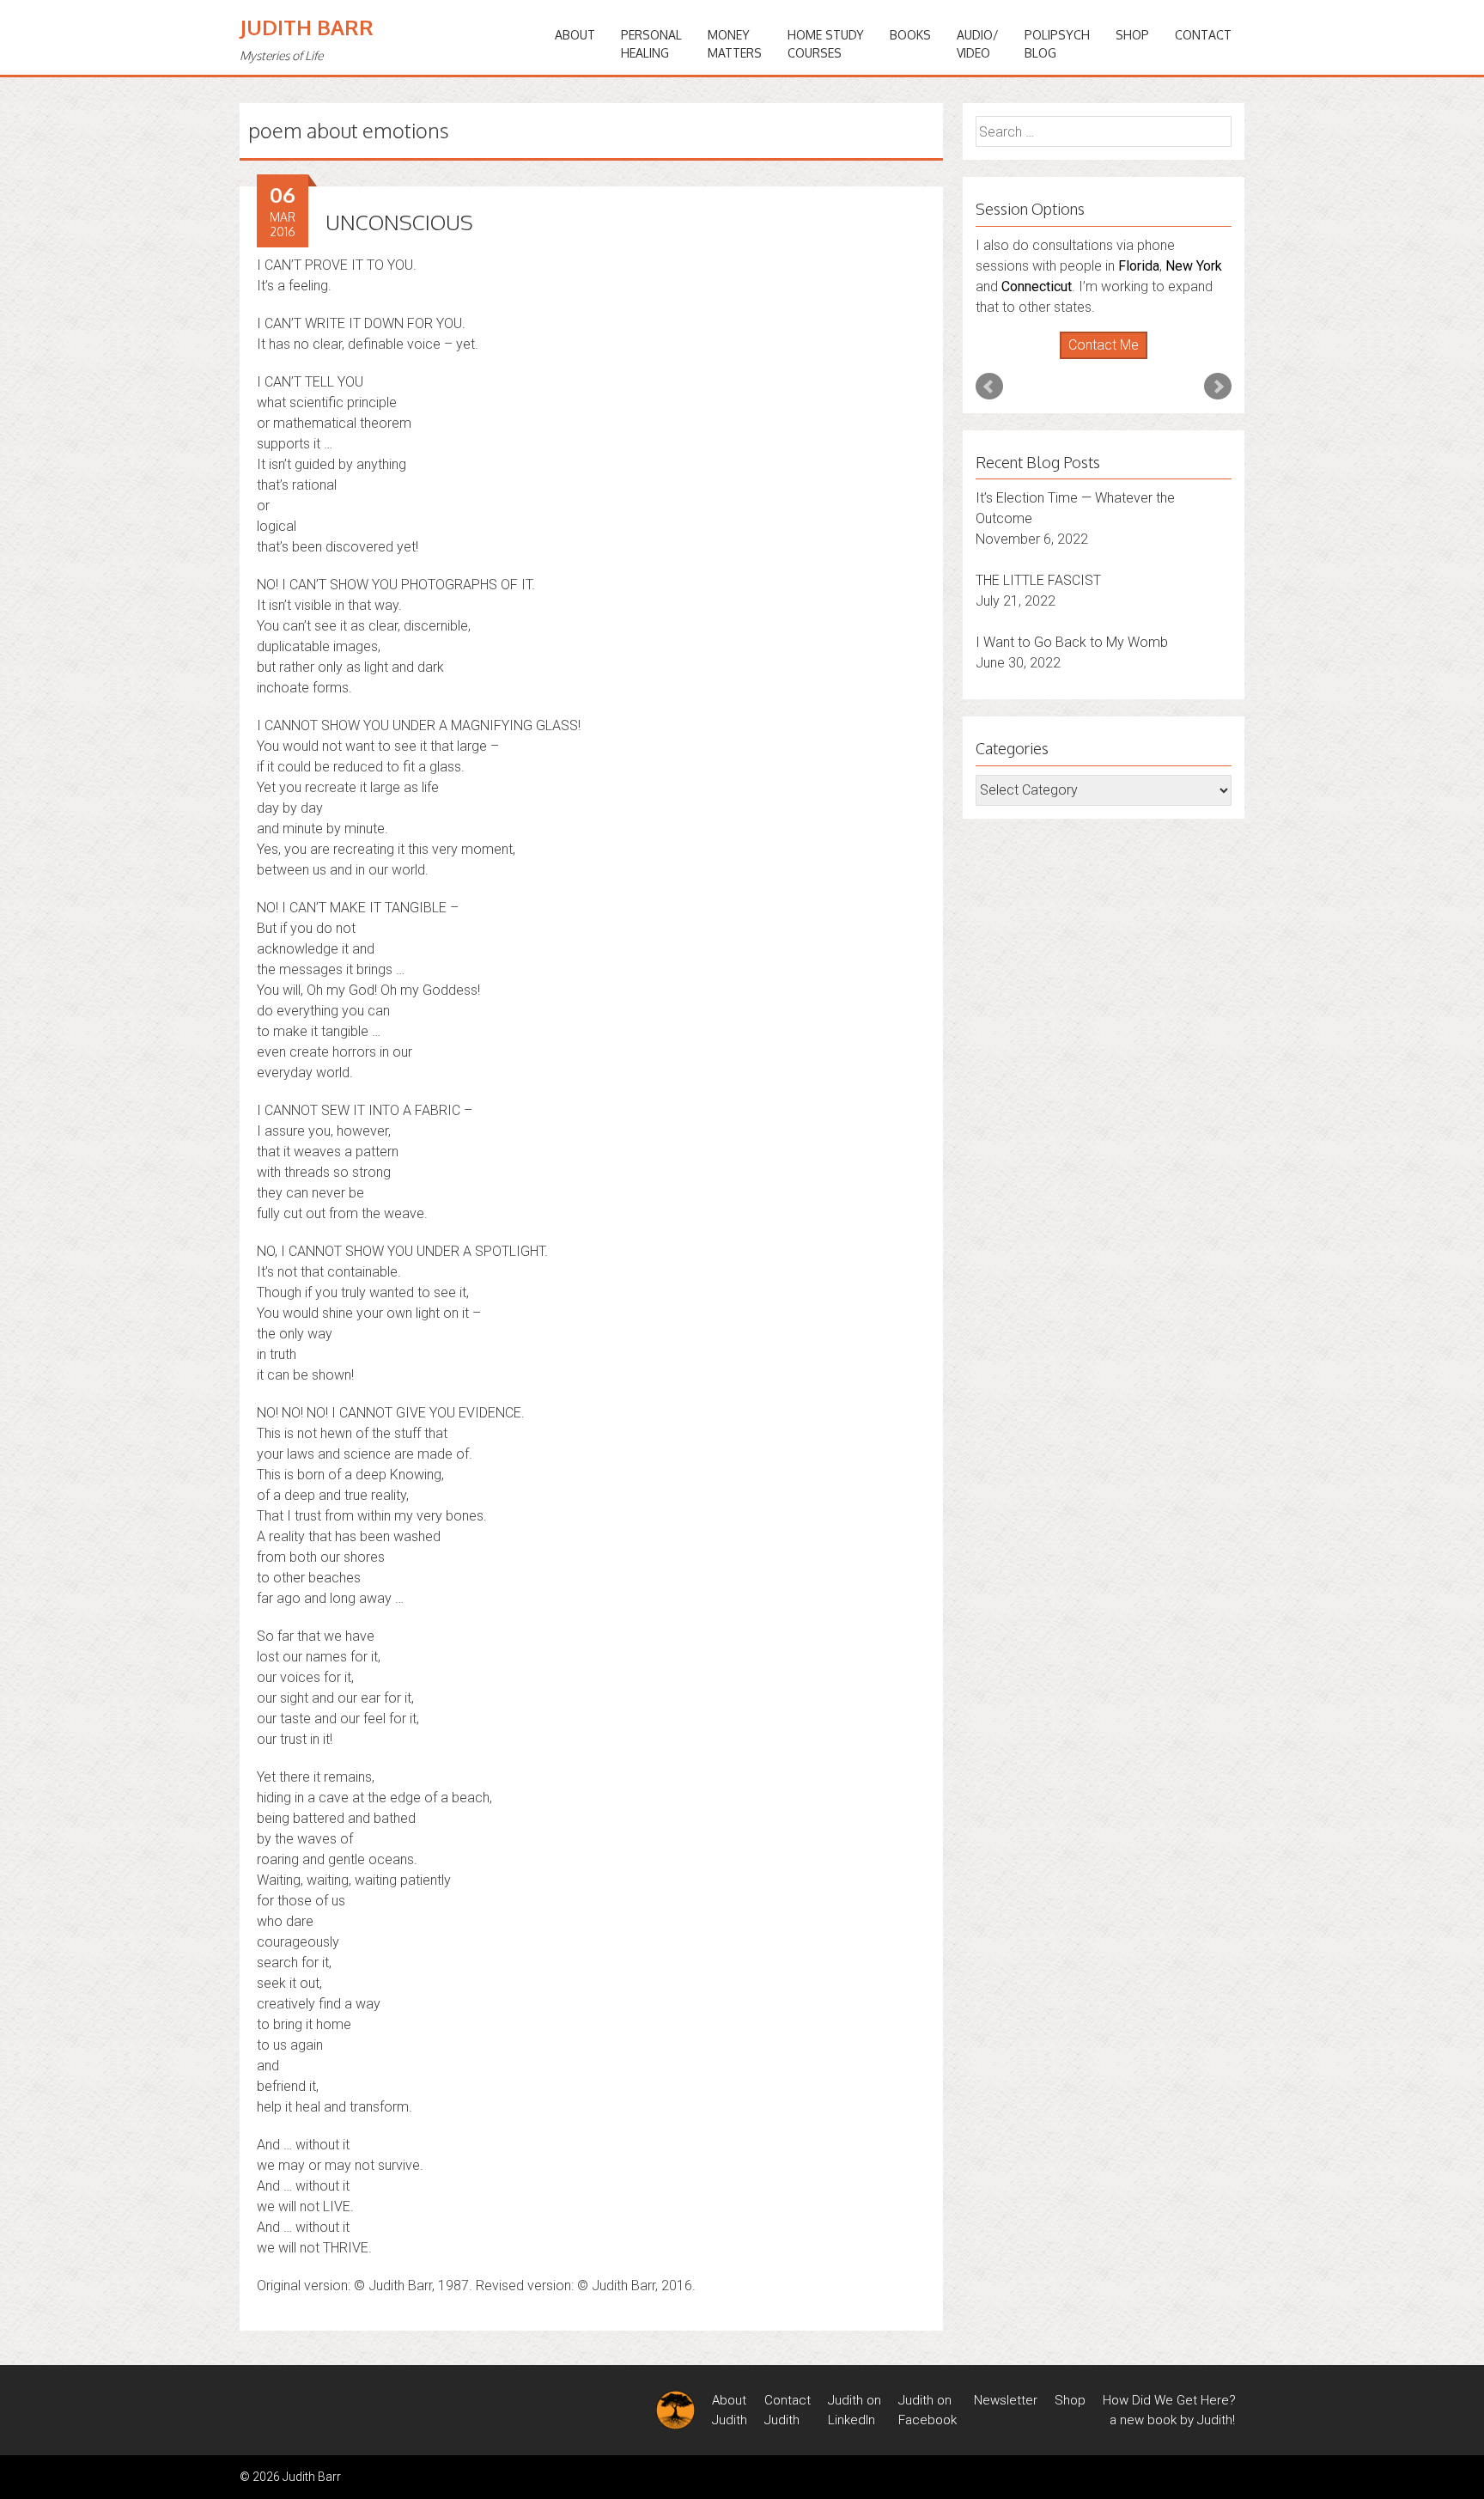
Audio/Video (978, 44)
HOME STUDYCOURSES (826, 44)
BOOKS (910, 35)
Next (1218, 387)
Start (1098, 360)
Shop (1132, 35)
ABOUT (575, 35)
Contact (1203, 35)
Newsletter (1006, 2400)
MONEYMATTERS (735, 44)
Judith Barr (307, 27)
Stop (1111, 360)
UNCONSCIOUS (399, 222)
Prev (989, 387)
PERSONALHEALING (651, 44)
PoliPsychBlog (1057, 44)
